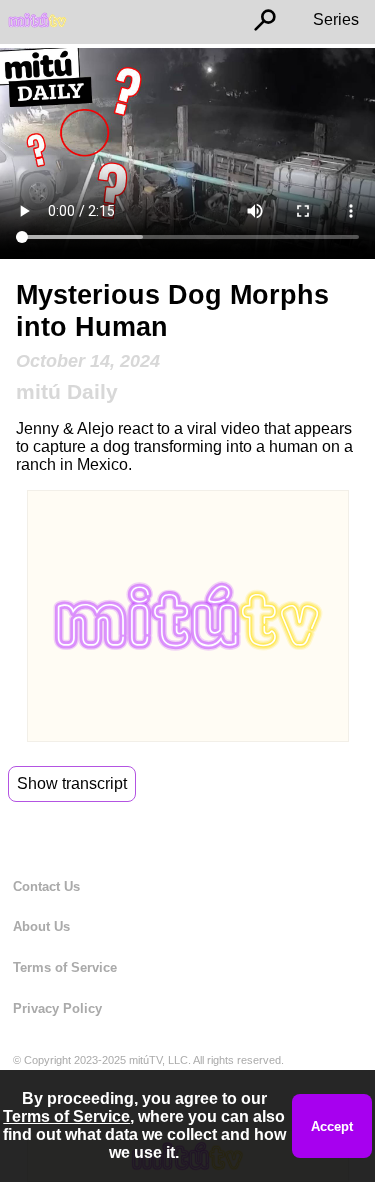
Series (336, 19)
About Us (41, 926)
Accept (332, 1126)
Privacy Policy (57, 1008)
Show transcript (72, 783)
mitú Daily (67, 391)
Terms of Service (65, 967)
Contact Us (46, 886)
